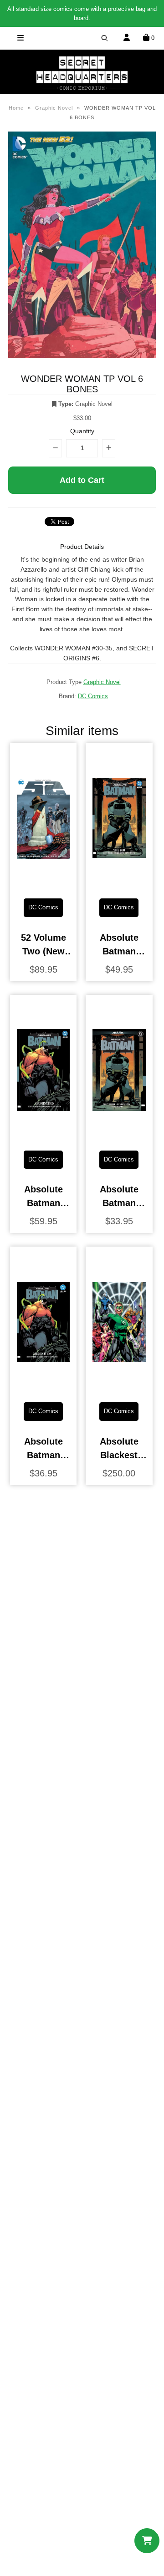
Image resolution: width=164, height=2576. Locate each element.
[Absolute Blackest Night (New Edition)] (119, 1388)
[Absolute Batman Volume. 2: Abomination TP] (44, 1388)
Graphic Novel (54, 108)
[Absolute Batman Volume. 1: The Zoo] (119, 1136)
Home (16, 108)
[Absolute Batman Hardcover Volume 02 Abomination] (44, 1136)
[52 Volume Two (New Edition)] (44, 884)
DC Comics (93, 696)
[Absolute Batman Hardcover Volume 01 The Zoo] (119, 884)
